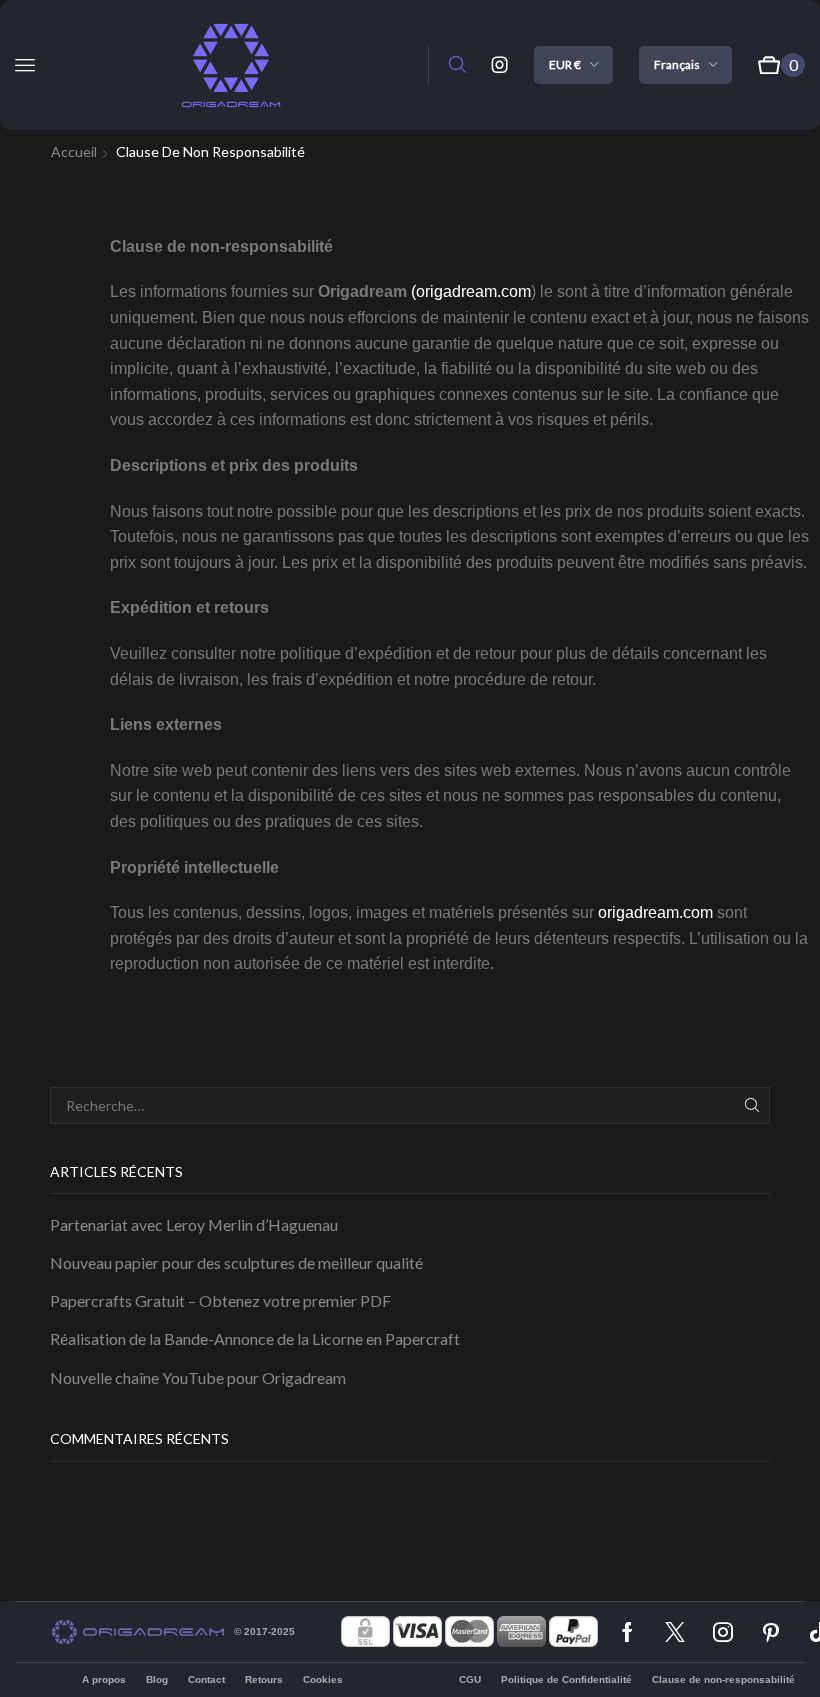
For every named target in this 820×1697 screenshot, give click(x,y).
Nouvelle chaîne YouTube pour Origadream (198, 1377)
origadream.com (655, 912)
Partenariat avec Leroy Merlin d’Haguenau (194, 1224)
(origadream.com (471, 291)
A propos (104, 1679)
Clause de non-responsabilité (723, 1679)
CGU (470, 1679)
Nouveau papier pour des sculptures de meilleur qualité (236, 1262)
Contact (206, 1679)
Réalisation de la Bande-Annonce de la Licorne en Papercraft (255, 1338)
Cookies (323, 1679)
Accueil (74, 151)
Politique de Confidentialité (566, 1679)
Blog (157, 1679)
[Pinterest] (771, 1632)
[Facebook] (627, 1632)
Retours (264, 1679)
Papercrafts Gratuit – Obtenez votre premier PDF (220, 1300)
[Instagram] (500, 65)
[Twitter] (675, 1632)
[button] (25, 65)
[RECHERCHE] (751, 1105)
